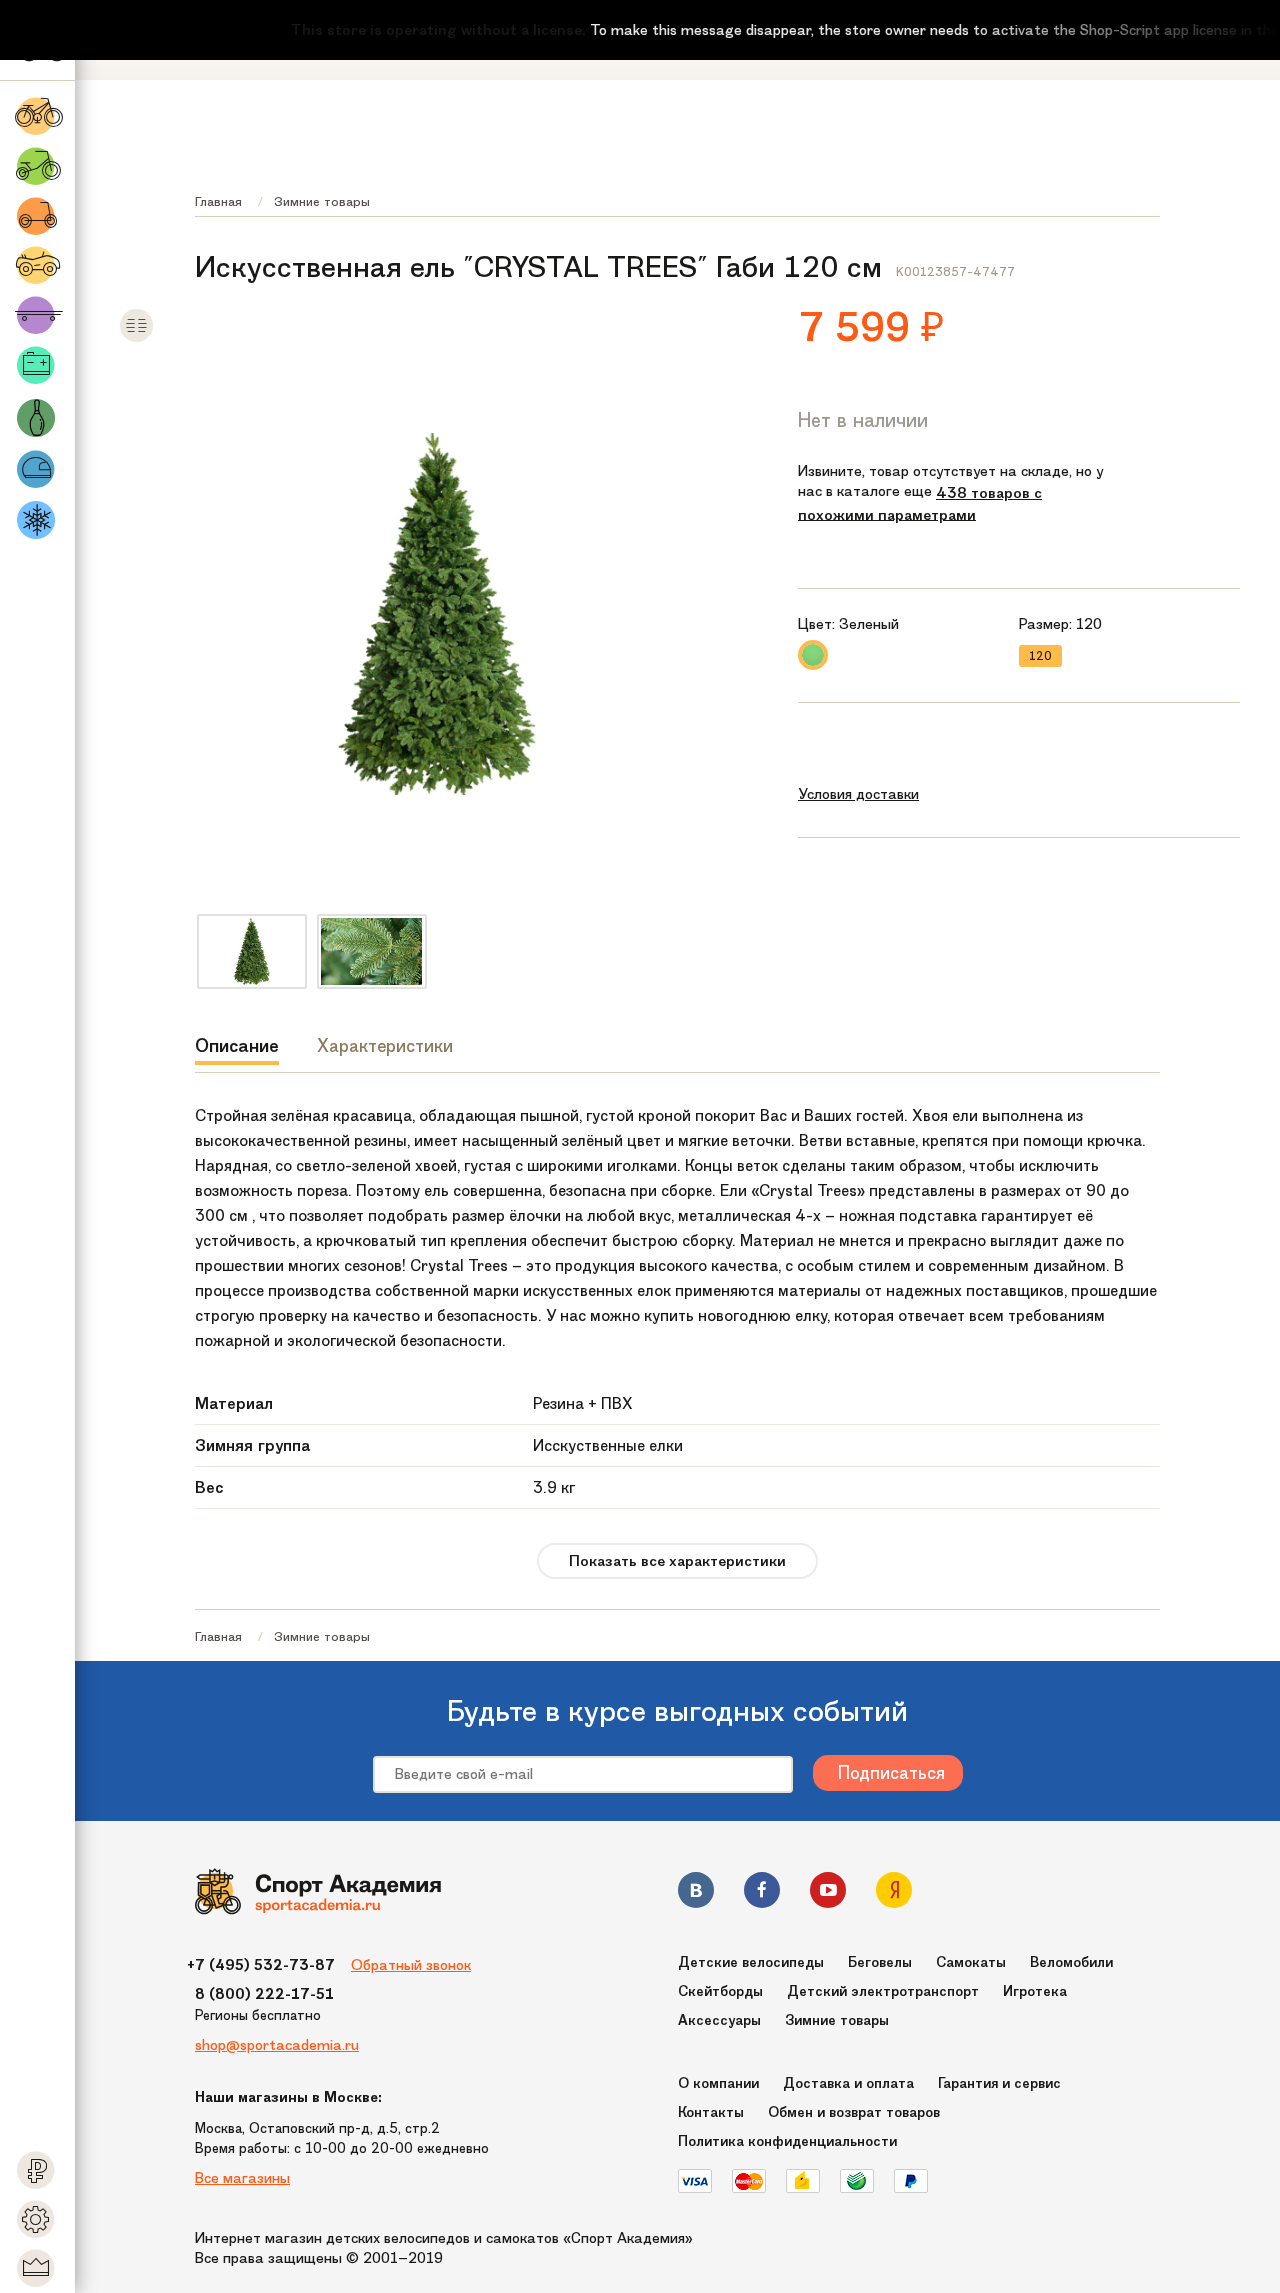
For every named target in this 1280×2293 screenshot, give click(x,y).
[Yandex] (894, 1893)
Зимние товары (322, 201)
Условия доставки (858, 794)
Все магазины (242, 2178)
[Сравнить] (136, 338)
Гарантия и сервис (999, 2083)
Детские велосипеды (751, 1962)
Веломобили (1071, 1962)
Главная (218, 201)
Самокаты (971, 1962)
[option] (252, 951)
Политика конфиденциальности (787, 2141)
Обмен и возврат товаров (854, 2112)
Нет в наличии (863, 420)
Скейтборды (720, 1991)
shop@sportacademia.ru (277, 2045)
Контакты (711, 2112)
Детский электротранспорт (883, 1991)
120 (1040, 656)
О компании (718, 2083)
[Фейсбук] (762, 1893)
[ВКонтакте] (696, 1893)
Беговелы (880, 1962)
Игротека (1035, 1991)
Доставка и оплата (848, 2083)
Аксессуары (719, 2020)
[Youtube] (828, 1893)
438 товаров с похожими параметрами (920, 504)
